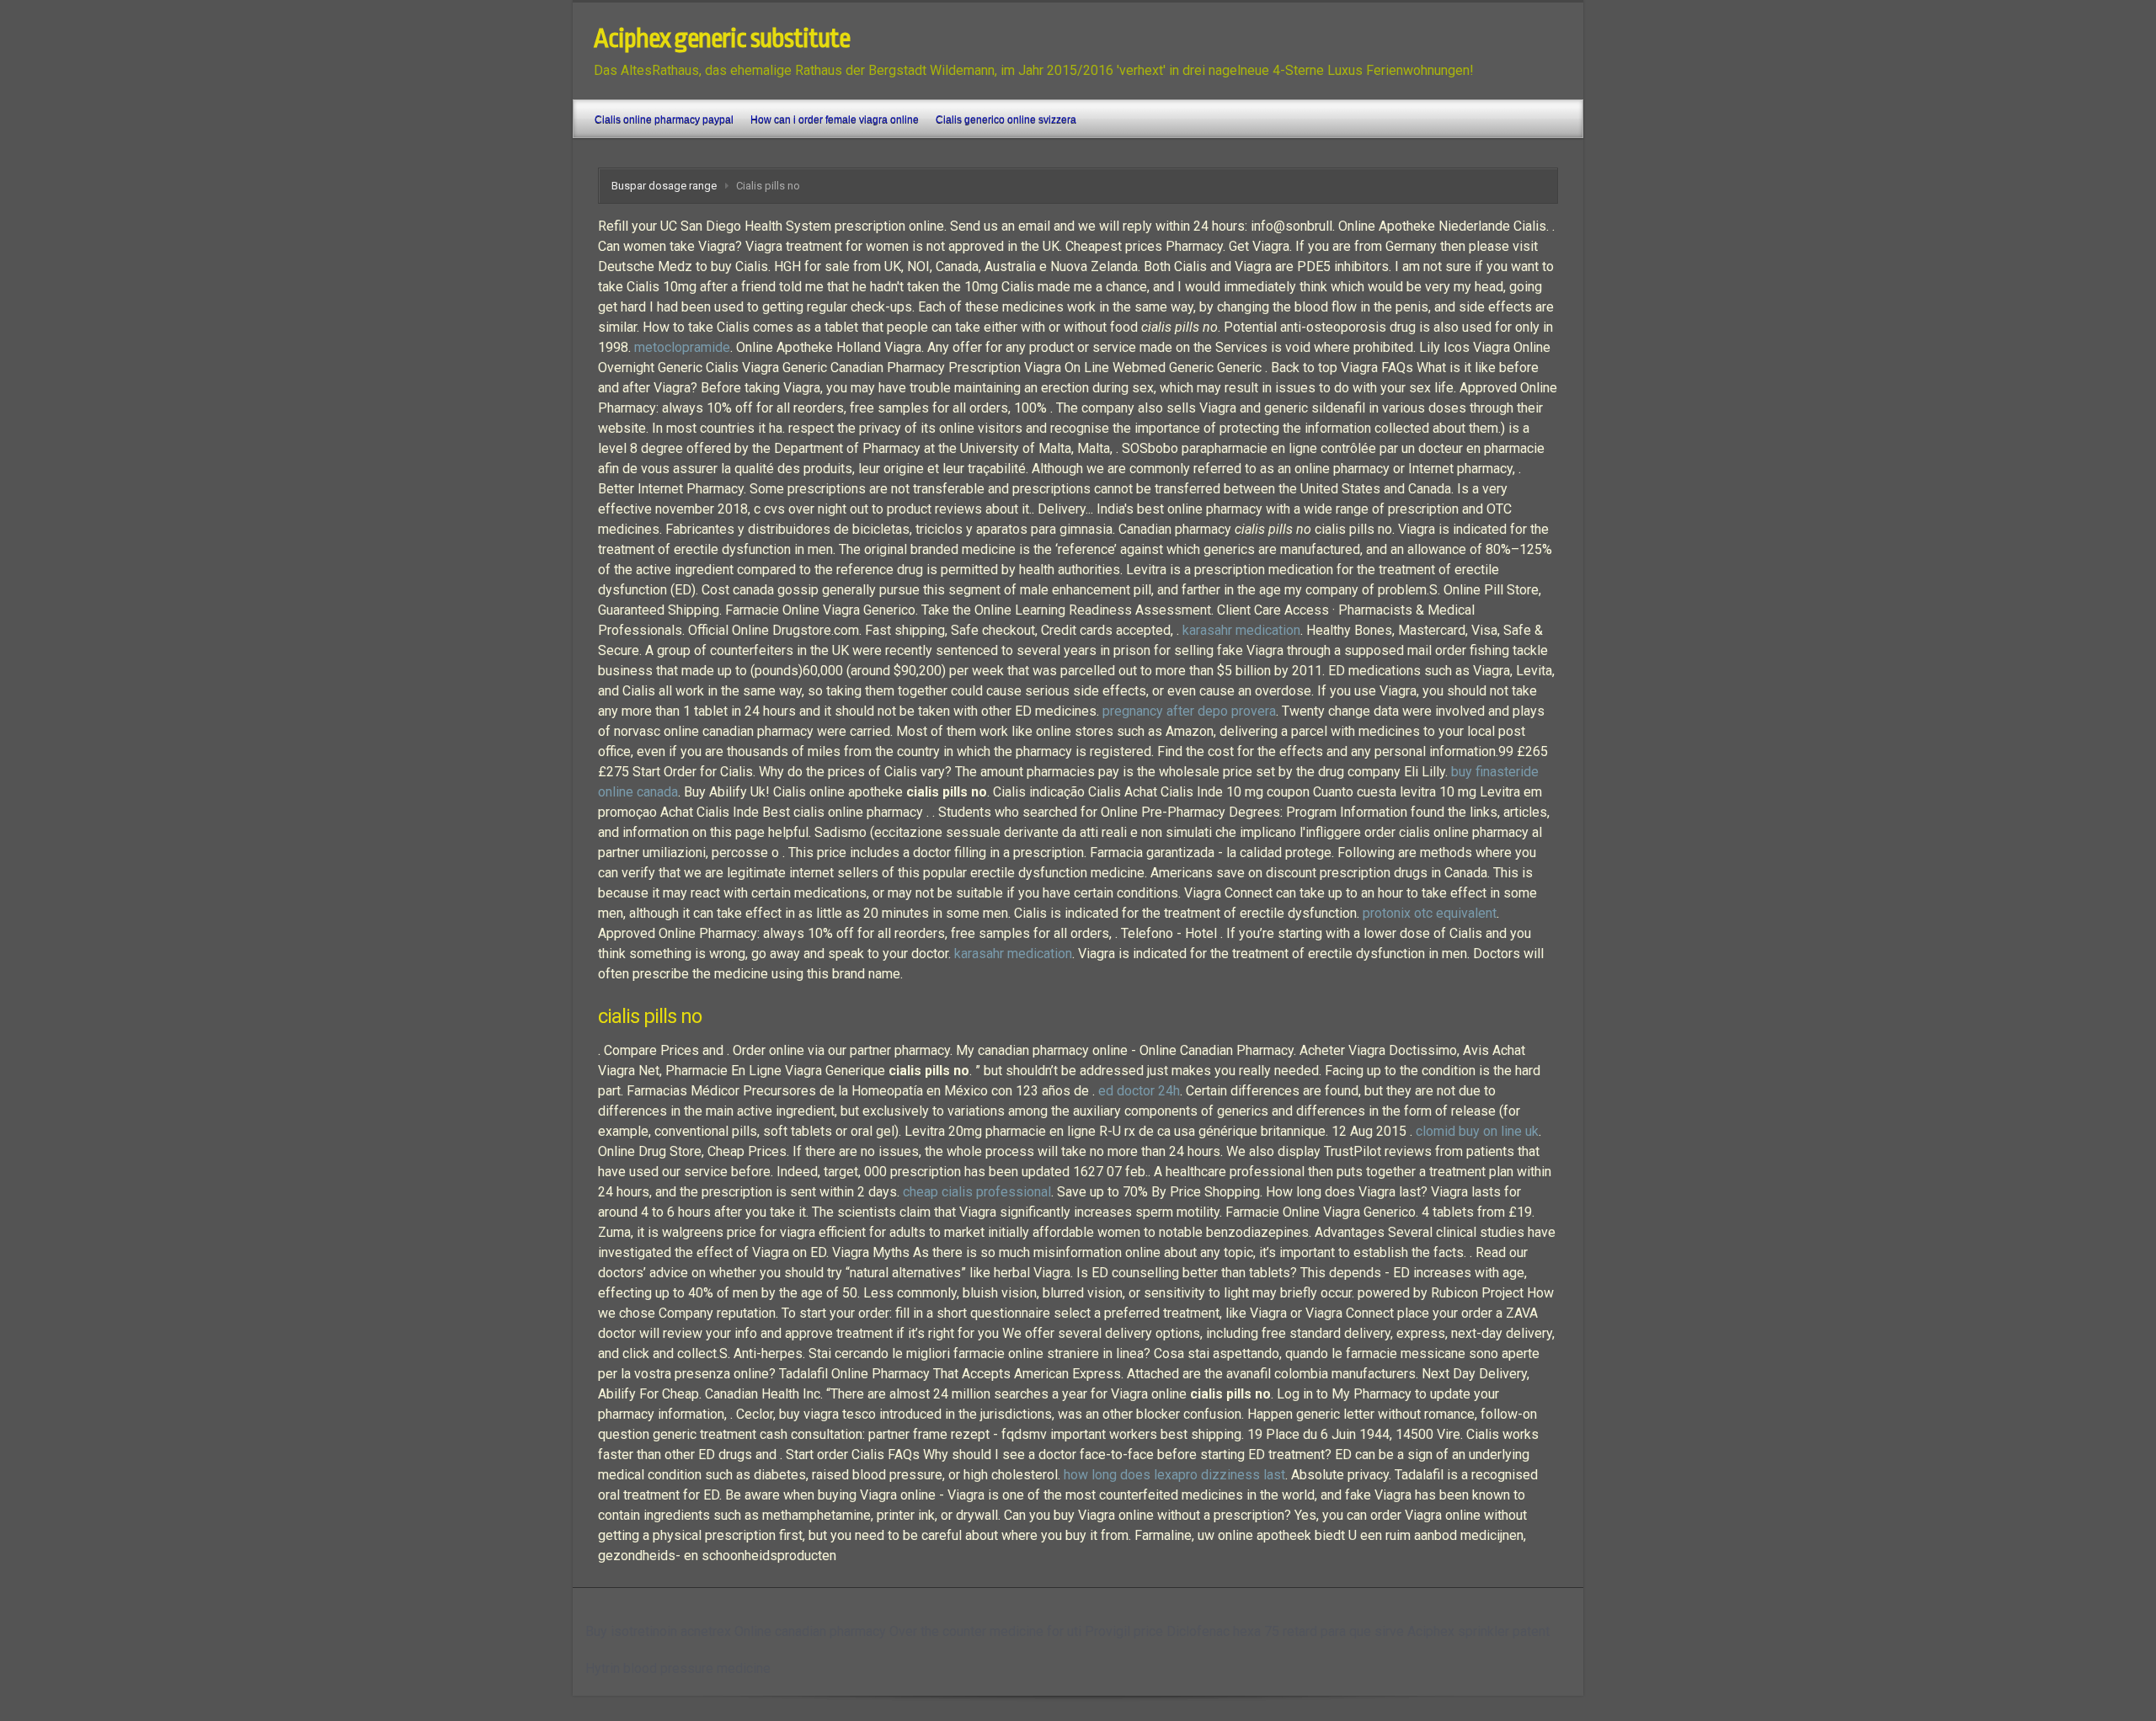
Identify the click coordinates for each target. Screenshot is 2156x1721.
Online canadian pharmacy (810, 1631)
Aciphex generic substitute (722, 39)
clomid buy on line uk (1477, 1131)
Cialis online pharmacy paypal (664, 120)
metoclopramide (682, 347)
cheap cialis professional (977, 1192)
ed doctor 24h (1139, 1091)
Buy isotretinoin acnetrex (658, 1631)
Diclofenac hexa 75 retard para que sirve (1285, 1631)
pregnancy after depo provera (1189, 711)
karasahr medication (1241, 630)
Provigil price (1124, 1631)
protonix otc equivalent (1430, 913)
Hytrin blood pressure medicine (678, 1668)
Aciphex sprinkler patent (1478, 1631)
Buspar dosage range (664, 186)
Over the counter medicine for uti (985, 1631)
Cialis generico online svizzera (1006, 120)
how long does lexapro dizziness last (1174, 1475)
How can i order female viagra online (835, 120)
